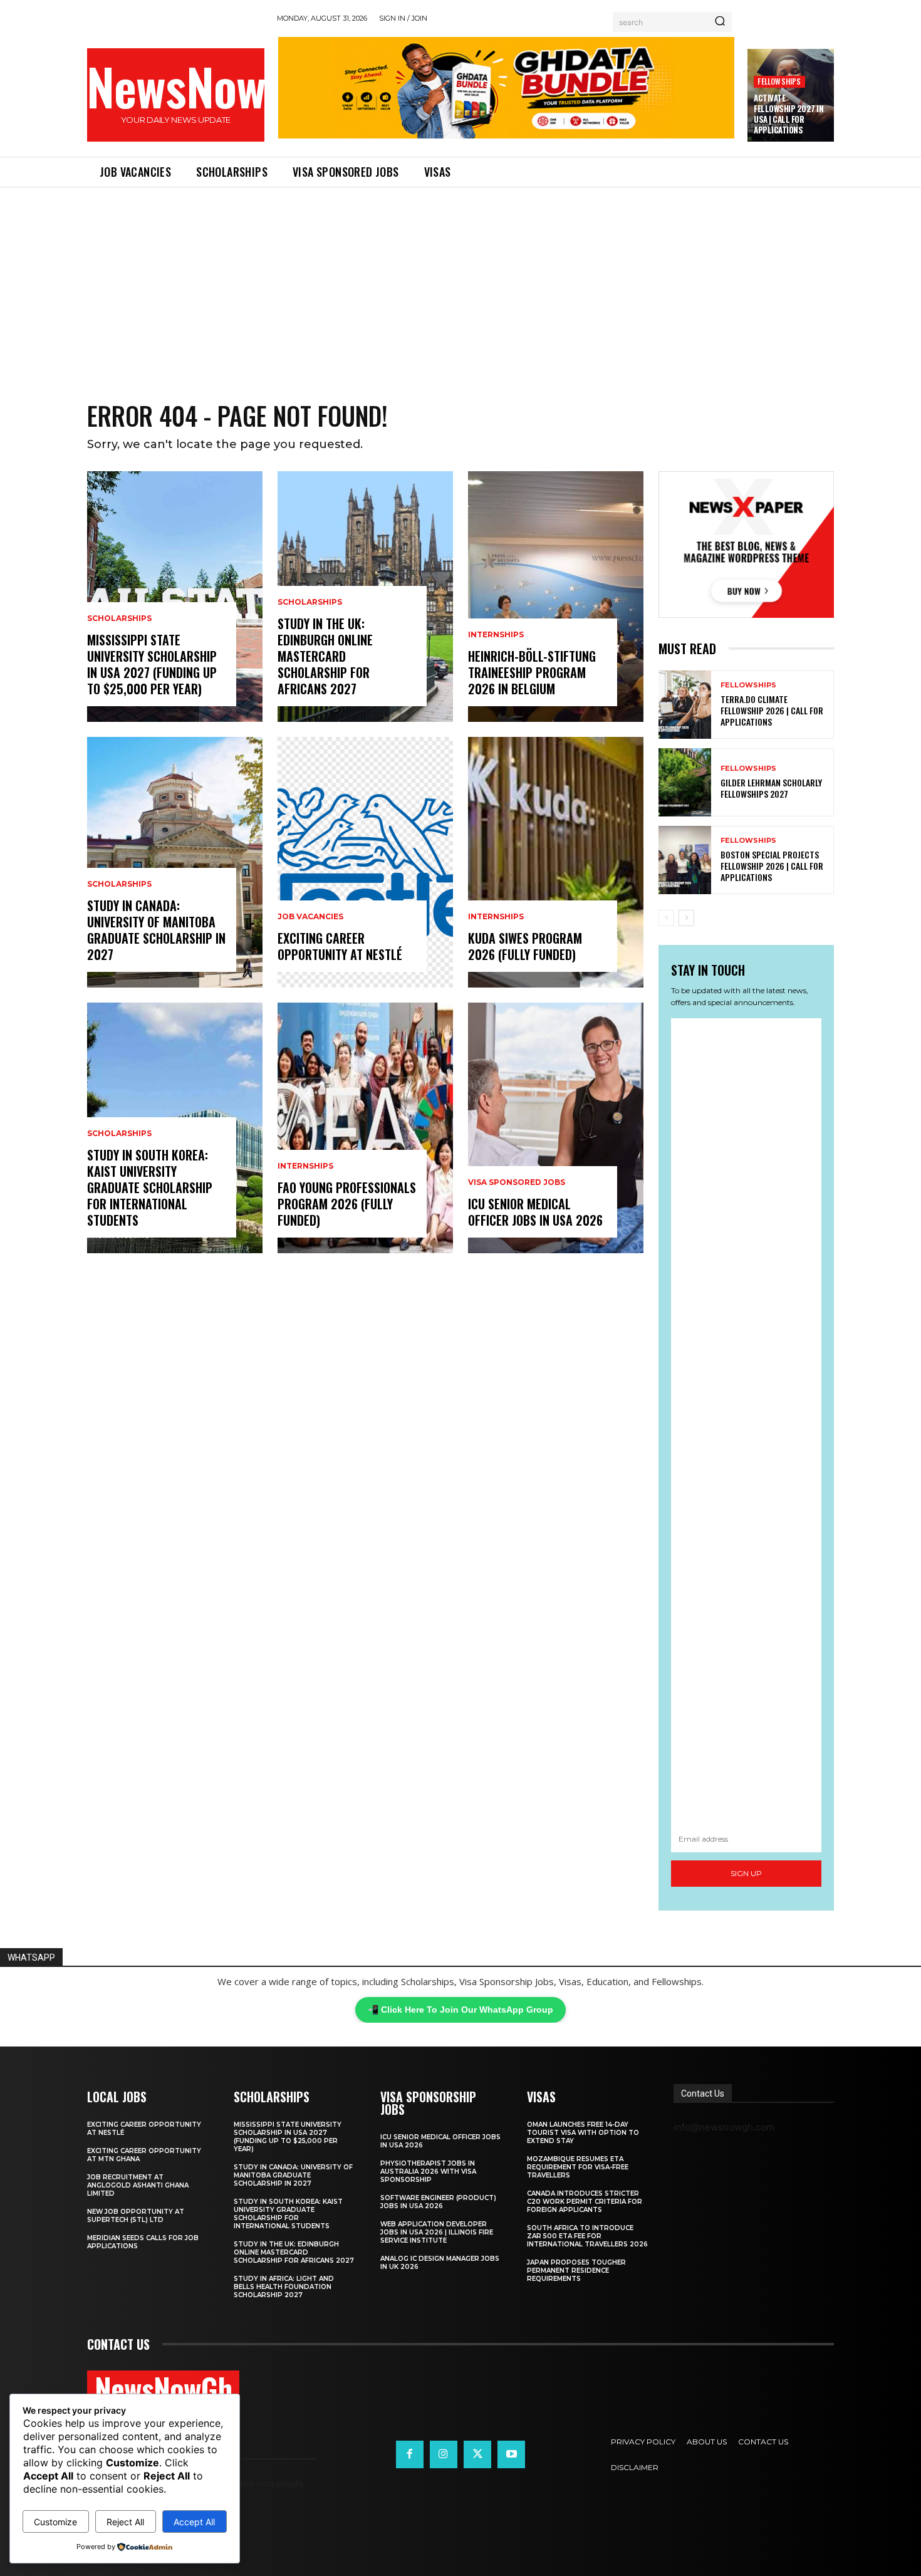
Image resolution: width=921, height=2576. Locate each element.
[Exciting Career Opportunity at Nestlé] (365, 862)
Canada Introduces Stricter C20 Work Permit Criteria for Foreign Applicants (585, 2202)
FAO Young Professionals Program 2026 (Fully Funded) (347, 1204)
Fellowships (779, 81)
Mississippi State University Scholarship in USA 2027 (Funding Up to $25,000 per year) (152, 664)
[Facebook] (410, 2454)
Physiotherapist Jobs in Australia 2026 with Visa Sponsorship (428, 2172)
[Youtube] (511, 2454)
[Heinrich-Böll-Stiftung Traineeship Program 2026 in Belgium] (556, 597)
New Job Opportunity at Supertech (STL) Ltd (136, 2216)
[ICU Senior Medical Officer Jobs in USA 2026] (556, 1128)
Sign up (746, 1873)
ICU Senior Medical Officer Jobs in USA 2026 (535, 1212)
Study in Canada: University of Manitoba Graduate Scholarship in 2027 (156, 930)
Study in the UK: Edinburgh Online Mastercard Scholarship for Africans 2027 (325, 656)
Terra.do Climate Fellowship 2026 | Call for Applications (772, 710)
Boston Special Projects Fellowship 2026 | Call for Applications (772, 866)
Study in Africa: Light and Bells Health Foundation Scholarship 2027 (284, 2287)
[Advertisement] (460, 281)
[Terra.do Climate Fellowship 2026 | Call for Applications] (685, 705)
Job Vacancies (310, 917)
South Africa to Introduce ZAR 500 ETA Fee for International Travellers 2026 (587, 2236)
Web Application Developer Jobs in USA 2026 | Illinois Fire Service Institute (437, 2232)
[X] (477, 2454)
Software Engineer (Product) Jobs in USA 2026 (438, 2202)
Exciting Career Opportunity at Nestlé (340, 946)
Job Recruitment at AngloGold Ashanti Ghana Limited (138, 2185)
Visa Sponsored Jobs (517, 1182)
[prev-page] (666, 918)
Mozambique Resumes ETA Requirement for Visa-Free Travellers (578, 2167)
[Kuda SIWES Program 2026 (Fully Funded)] (556, 862)
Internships (305, 1166)
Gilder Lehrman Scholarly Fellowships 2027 (771, 788)
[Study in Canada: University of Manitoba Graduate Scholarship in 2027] (175, 862)
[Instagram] (444, 2454)
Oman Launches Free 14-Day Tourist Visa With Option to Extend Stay (583, 2133)
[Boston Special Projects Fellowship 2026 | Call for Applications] (685, 860)
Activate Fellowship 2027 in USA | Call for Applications (788, 114)
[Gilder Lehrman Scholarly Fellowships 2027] (685, 782)
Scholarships (119, 618)
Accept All (194, 2522)
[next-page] (686, 918)
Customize (55, 2522)
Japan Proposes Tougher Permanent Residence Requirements (576, 2271)
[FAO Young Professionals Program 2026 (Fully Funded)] (365, 1128)
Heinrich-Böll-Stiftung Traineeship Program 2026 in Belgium (532, 672)
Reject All (125, 2522)
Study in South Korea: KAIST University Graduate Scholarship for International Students (150, 1187)
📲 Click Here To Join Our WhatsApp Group (460, 2010)
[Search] (720, 22)
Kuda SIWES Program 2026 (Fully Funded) (525, 946)
